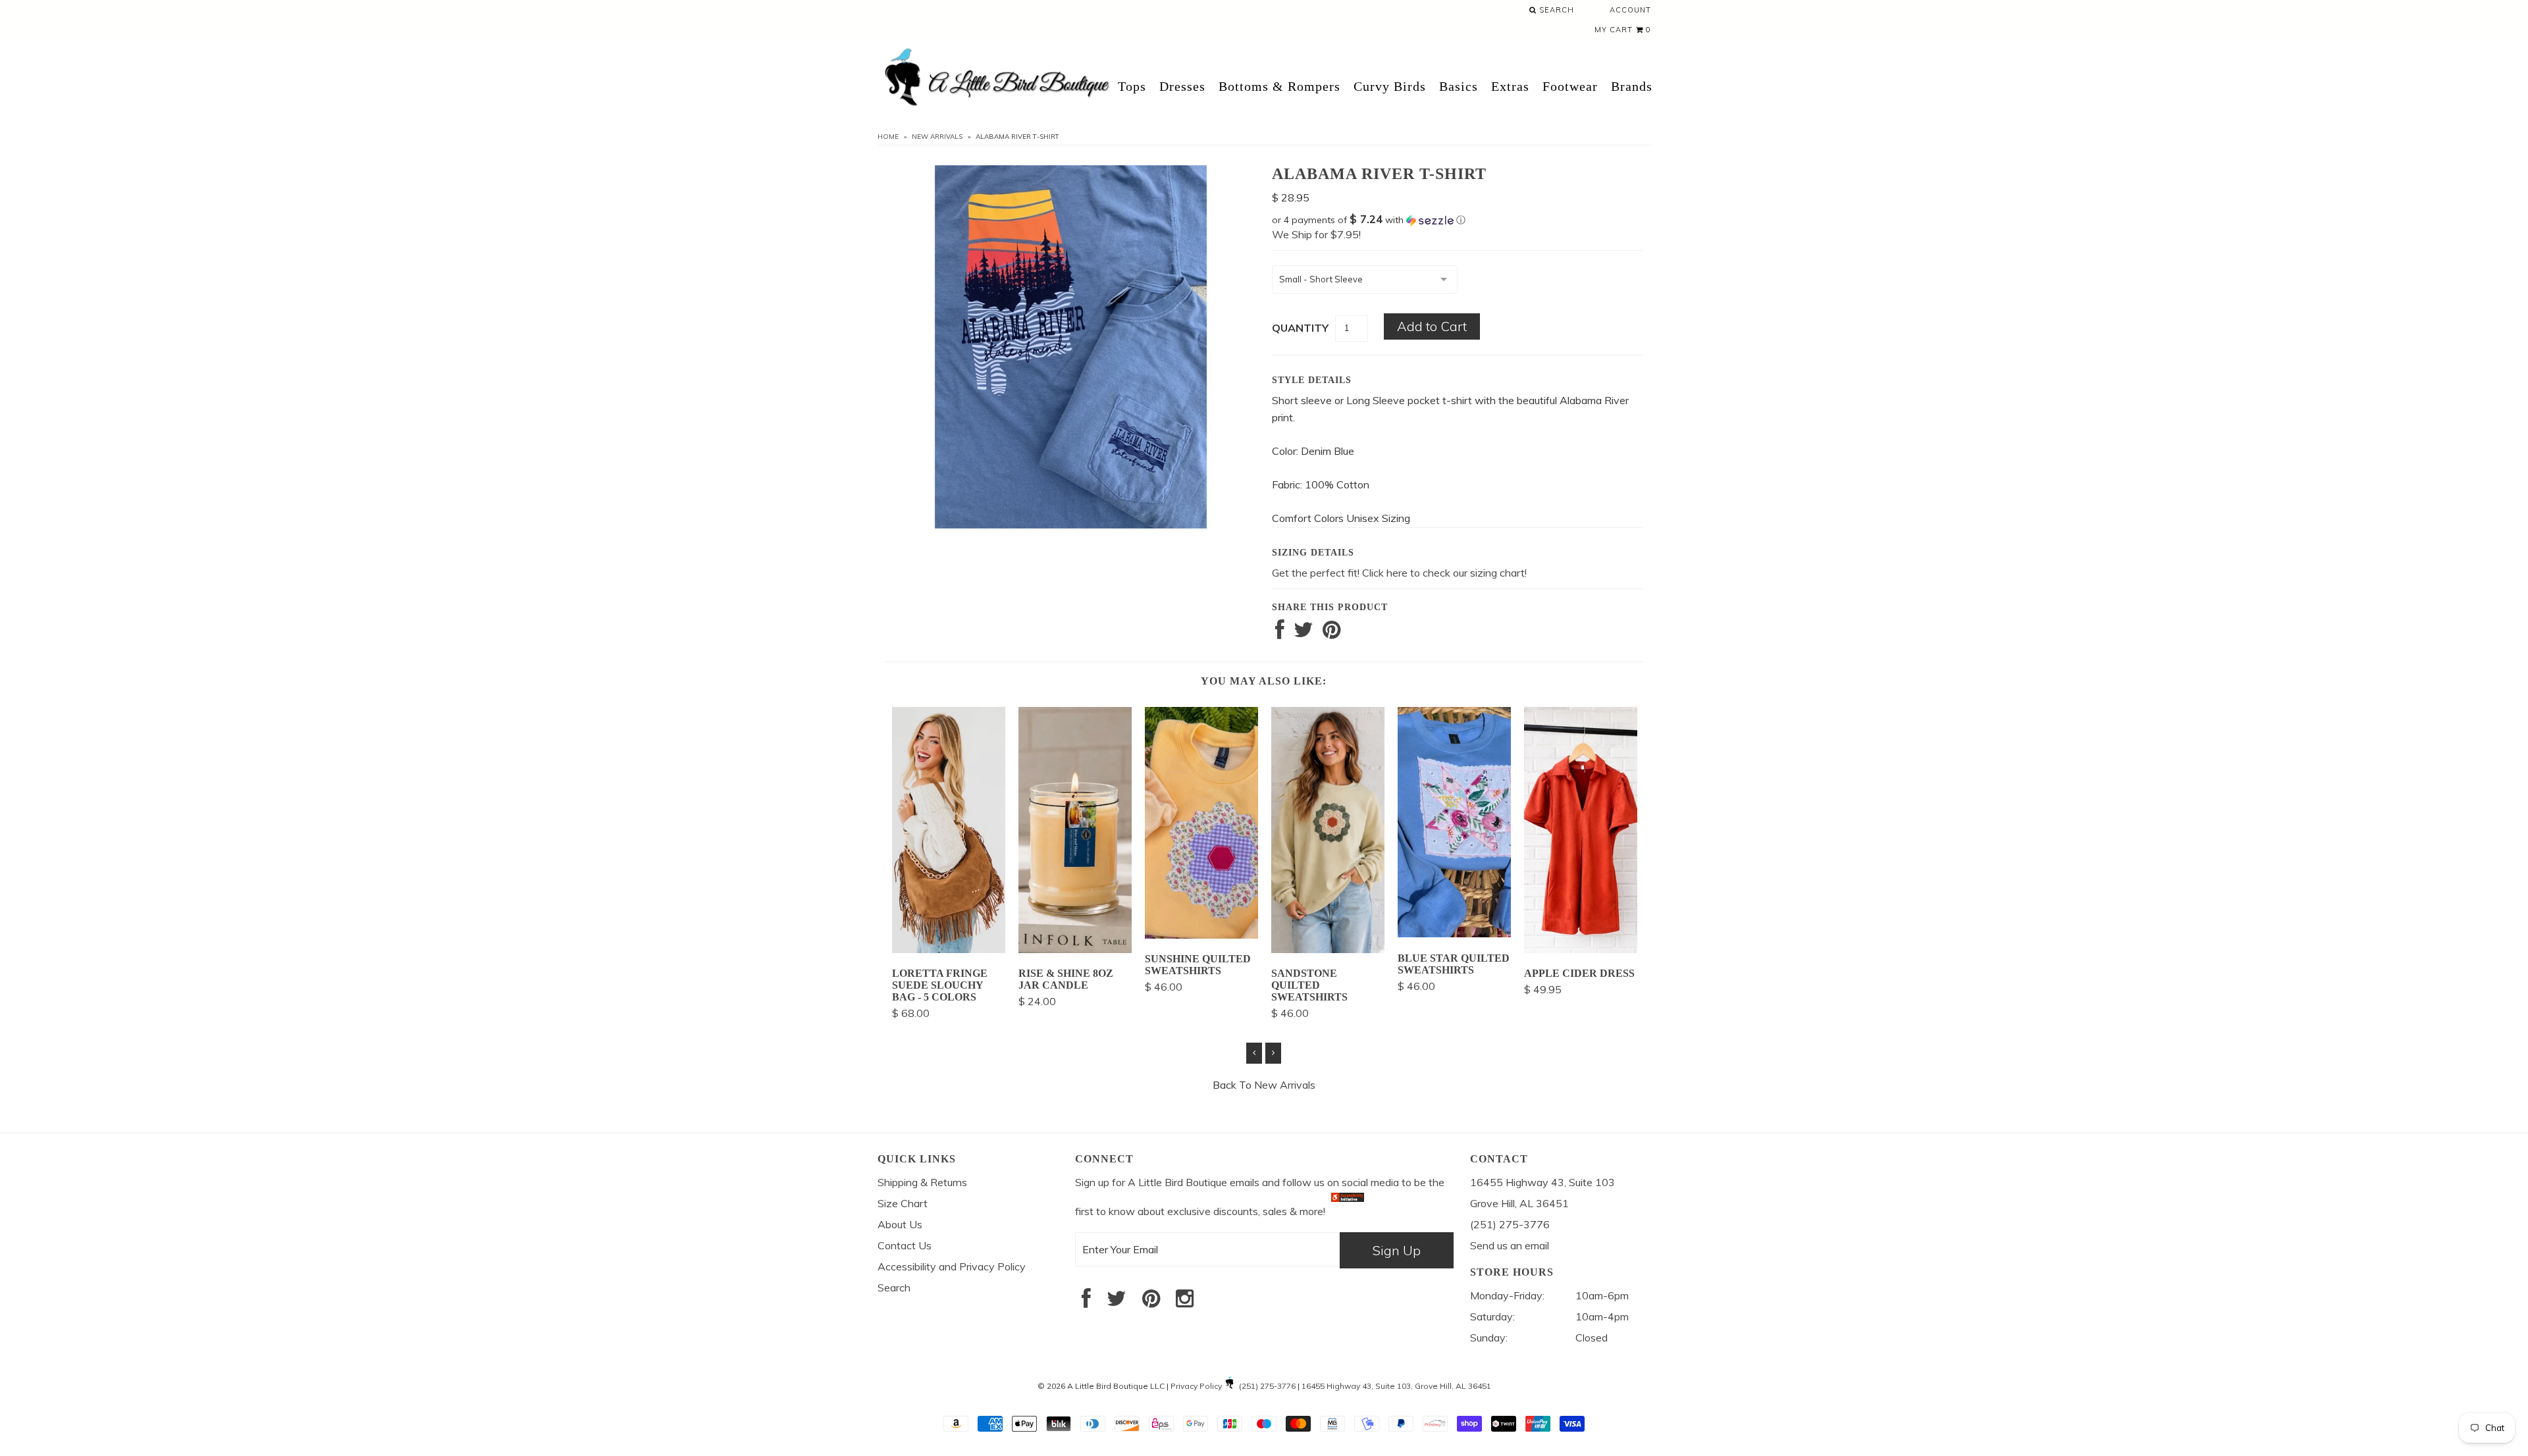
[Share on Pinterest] (1331, 633)
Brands (1632, 86)
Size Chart (903, 1203)
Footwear (1570, 86)
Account (1630, 10)
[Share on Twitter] (1303, 633)
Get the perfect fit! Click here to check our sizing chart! (1399, 573)
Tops (1132, 86)
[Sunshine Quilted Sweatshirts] (1201, 935)
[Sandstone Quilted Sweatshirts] (1328, 949)
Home (888, 137)
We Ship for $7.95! (1316, 234)
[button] (1457, 220)
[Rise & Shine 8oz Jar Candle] (1075, 949)
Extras (1510, 86)
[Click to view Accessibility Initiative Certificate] (1348, 1211)
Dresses (1182, 86)
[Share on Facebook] (1280, 633)
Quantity (1300, 328)
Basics (1459, 86)
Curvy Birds (1390, 86)
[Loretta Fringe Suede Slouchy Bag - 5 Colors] (949, 949)
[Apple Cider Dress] (1581, 949)
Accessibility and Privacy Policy (952, 1266)
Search (1555, 10)
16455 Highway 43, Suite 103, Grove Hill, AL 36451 (1396, 1386)
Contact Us (905, 1245)
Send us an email (1510, 1245)
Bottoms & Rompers (1279, 86)
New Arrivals (937, 137)
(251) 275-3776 (1267, 1386)
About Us (900, 1224)
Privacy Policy (1196, 1386)
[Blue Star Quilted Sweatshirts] (1454, 933)
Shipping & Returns (922, 1182)
